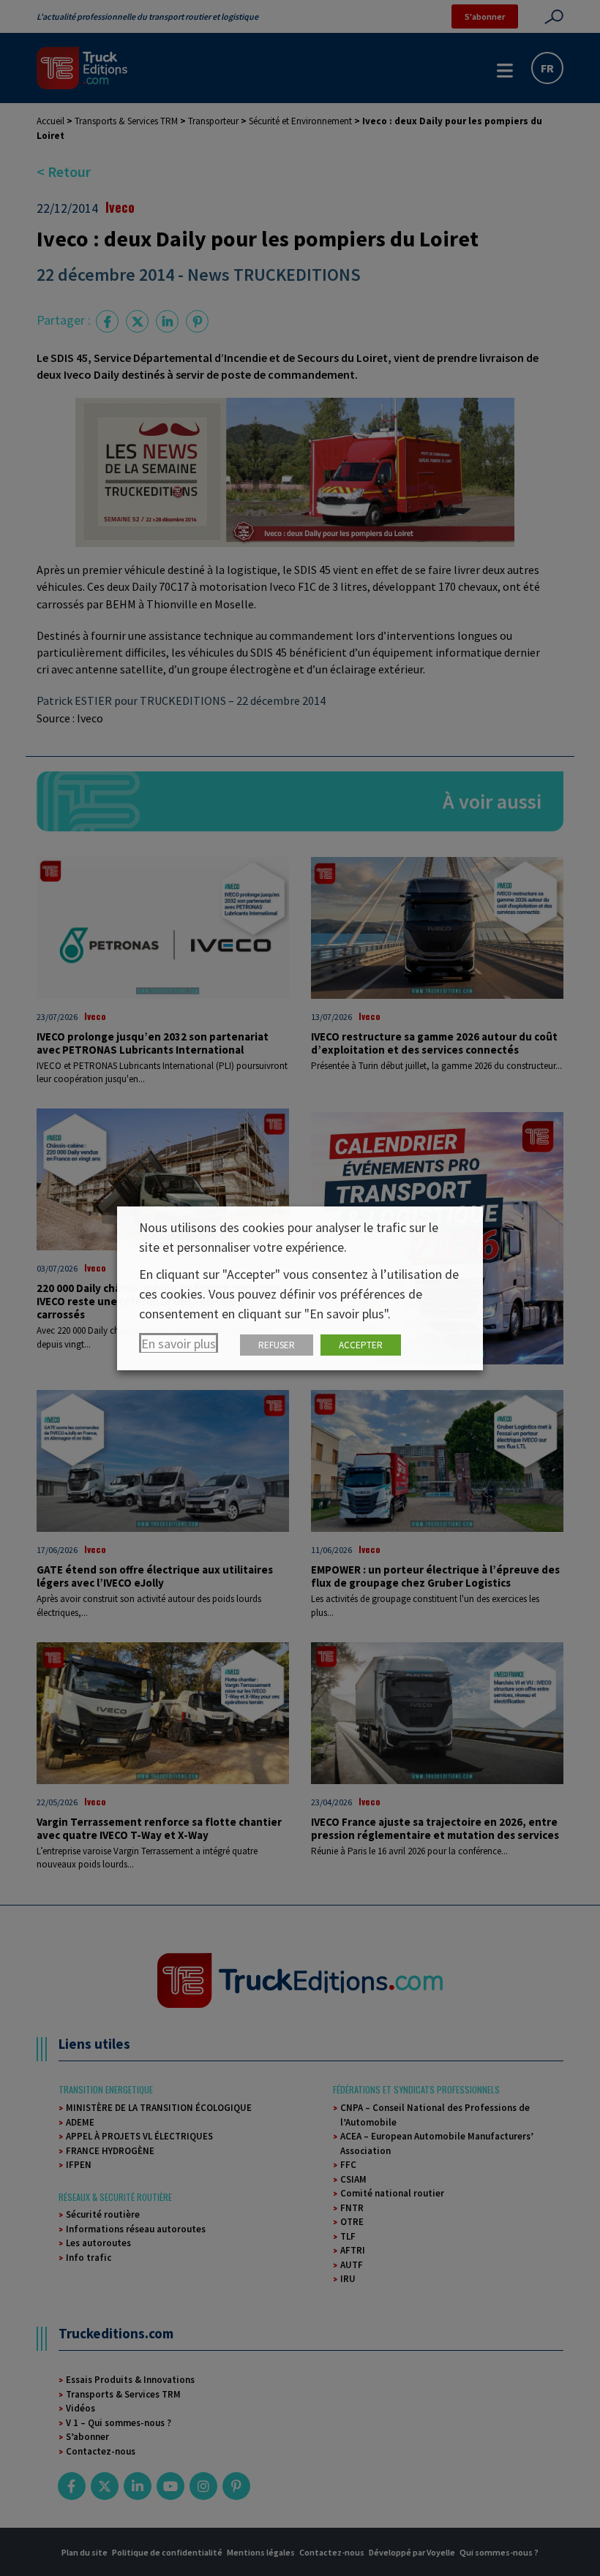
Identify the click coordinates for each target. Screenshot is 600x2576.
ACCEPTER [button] (361, 1345)
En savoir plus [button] (179, 1344)
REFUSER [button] (277, 1345)
